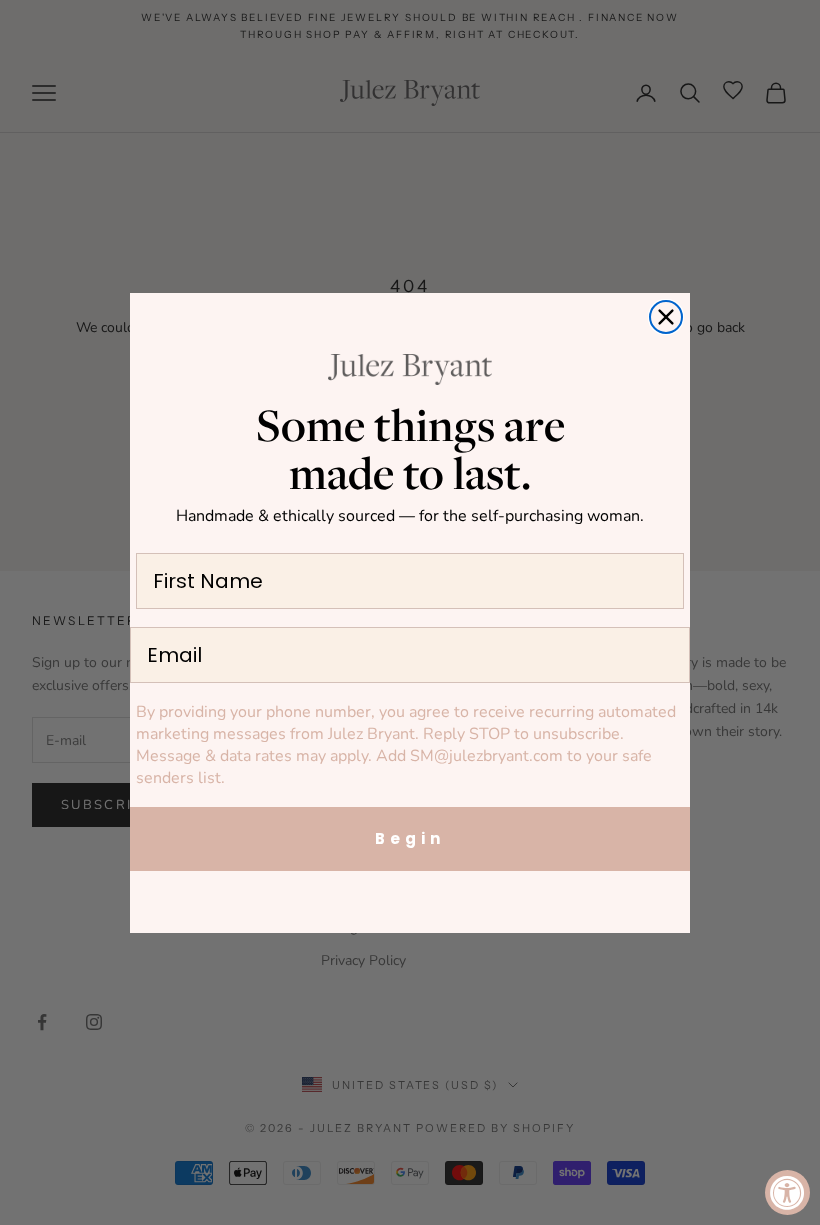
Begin (410, 838)
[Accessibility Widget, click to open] (787, 1192)
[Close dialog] (666, 317)
